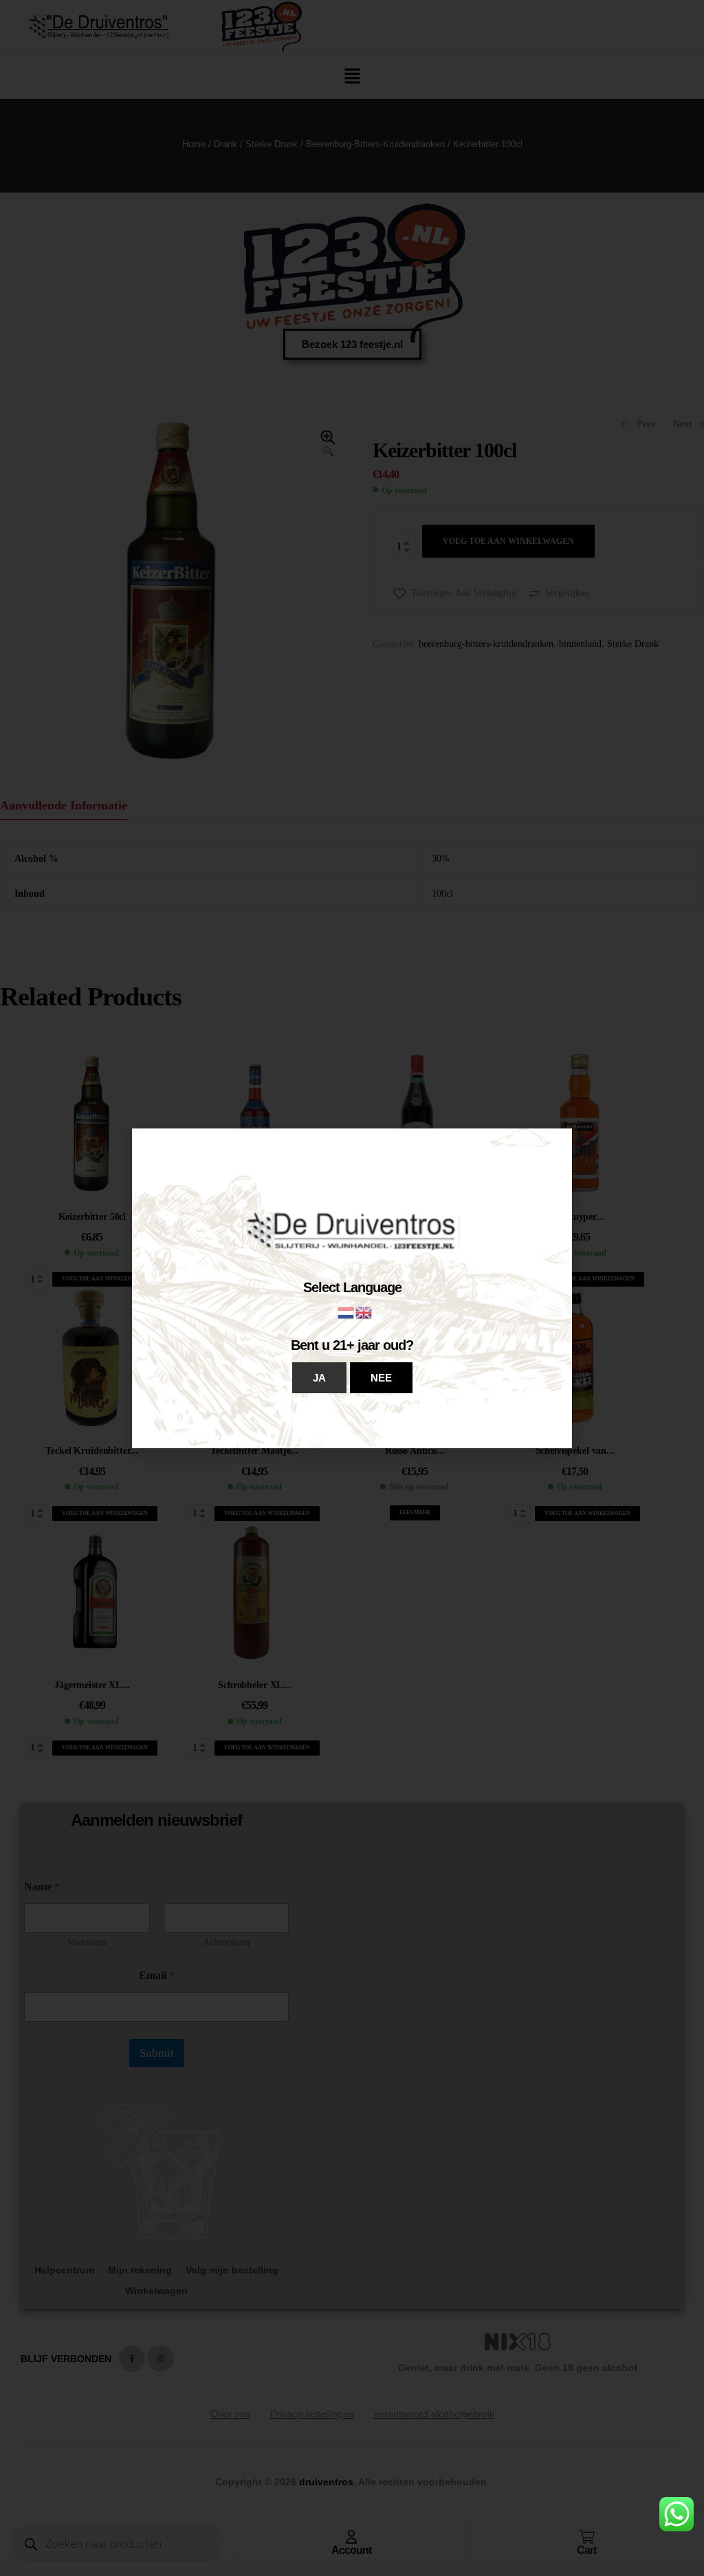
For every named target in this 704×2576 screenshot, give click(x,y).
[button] (319, 1378)
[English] (364, 1312)
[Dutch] (346, 1312)
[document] (352, 1288)
